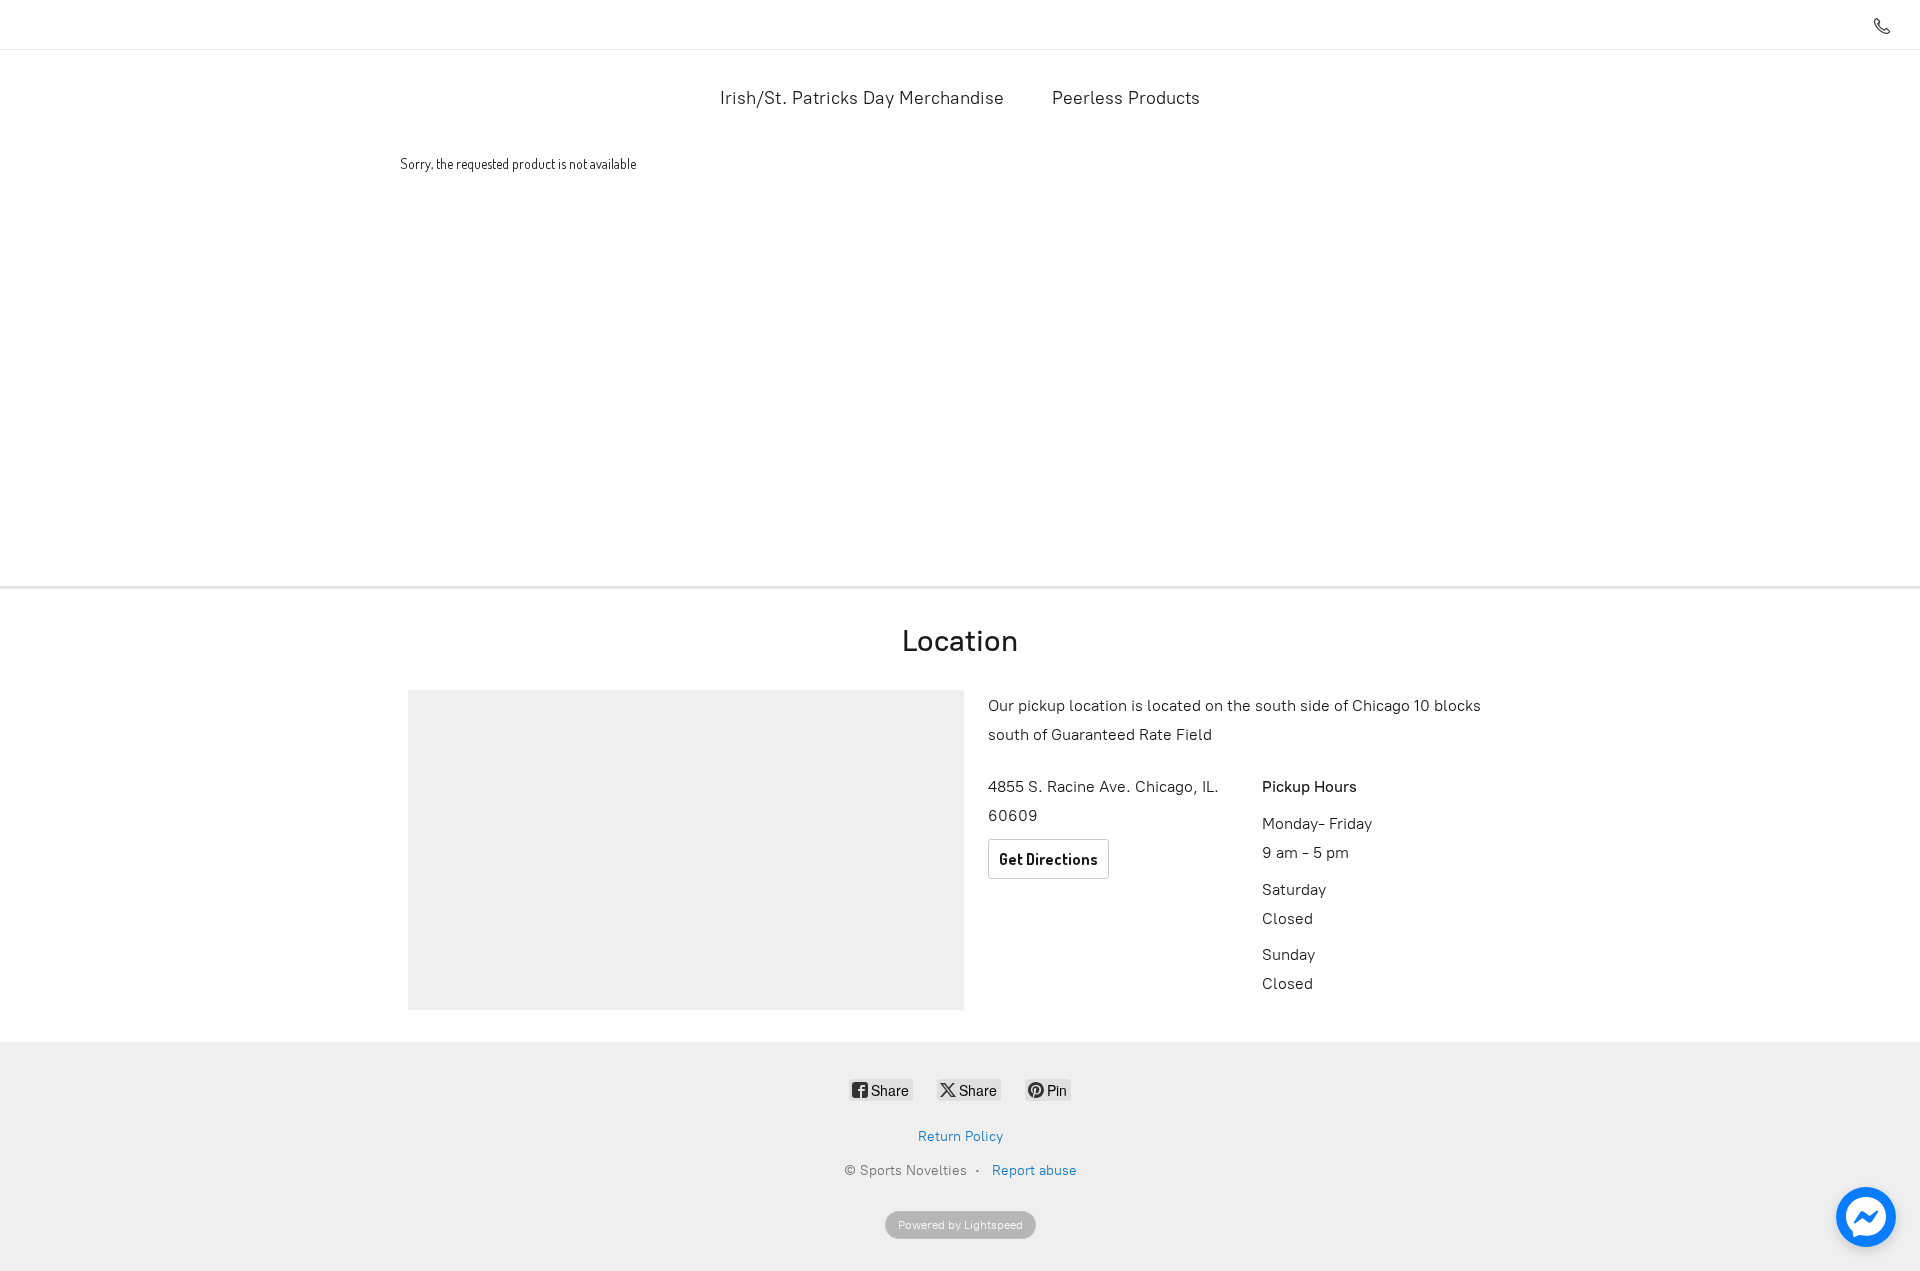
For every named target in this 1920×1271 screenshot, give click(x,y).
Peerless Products (1126, 98)
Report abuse (1034, 1170)
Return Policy (960, 1136)
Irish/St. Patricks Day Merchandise (862, 98)
